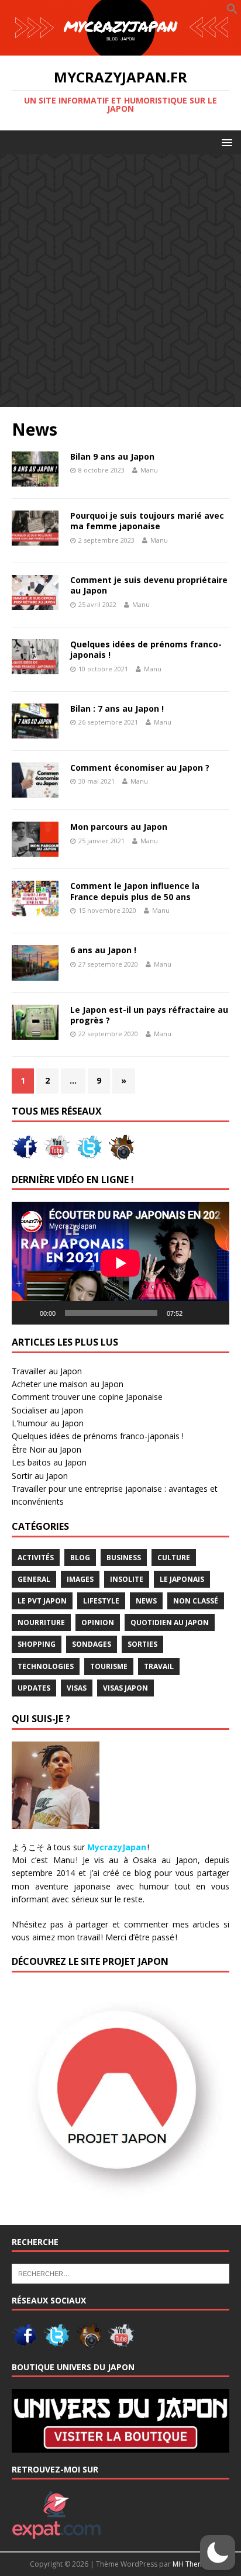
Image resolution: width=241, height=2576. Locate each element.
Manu (149, 470)
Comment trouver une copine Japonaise (87, 1397)
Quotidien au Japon (170, 1622)
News (146, 1601)
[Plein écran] (214, 1313)
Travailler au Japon (47, 1371)
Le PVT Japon (42, 1601)
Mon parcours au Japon (119, 827)
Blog (80, 1558)
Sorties (142, 1644)
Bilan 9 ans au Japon (112, 456)
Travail (159, 1666)
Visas (77, 1688)
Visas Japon (125, 1688)
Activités (36, 1558)
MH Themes (192, 2564)
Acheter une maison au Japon (68, 1384)
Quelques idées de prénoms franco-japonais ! (146, 649)
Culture (174, 1558)
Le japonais (182, 1579)
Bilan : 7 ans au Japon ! (117, 708)
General (34, 1579)
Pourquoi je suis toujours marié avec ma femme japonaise (147, 521)
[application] (120, 1263)
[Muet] (195, 1313)
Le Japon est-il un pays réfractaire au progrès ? (149, 1015)
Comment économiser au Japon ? (140, 768)
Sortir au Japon (40, 1476)
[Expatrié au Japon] (56, 2533)
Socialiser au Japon (47, 1410)
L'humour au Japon (48, 1423)
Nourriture (41, 1622)
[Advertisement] (120, 281)
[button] (232, 11)
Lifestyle (101, 1601)
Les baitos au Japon (49, 1462)
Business (124, 1558)
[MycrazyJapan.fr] (120, 49)
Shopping (37, 1644)
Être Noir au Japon (47, 1449)
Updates (34, 1688)
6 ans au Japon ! (103, 950)
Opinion (98, 1622)
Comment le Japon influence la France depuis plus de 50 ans (135, 891)
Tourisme (109, 1666)
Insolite (127, 1579)
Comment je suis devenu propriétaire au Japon (149, 585)
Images (80, 1579)
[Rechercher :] (120, 2272)
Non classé (196, 1601)
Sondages (92, 1644)
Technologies (46, 1666)
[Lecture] (27, 1313)
